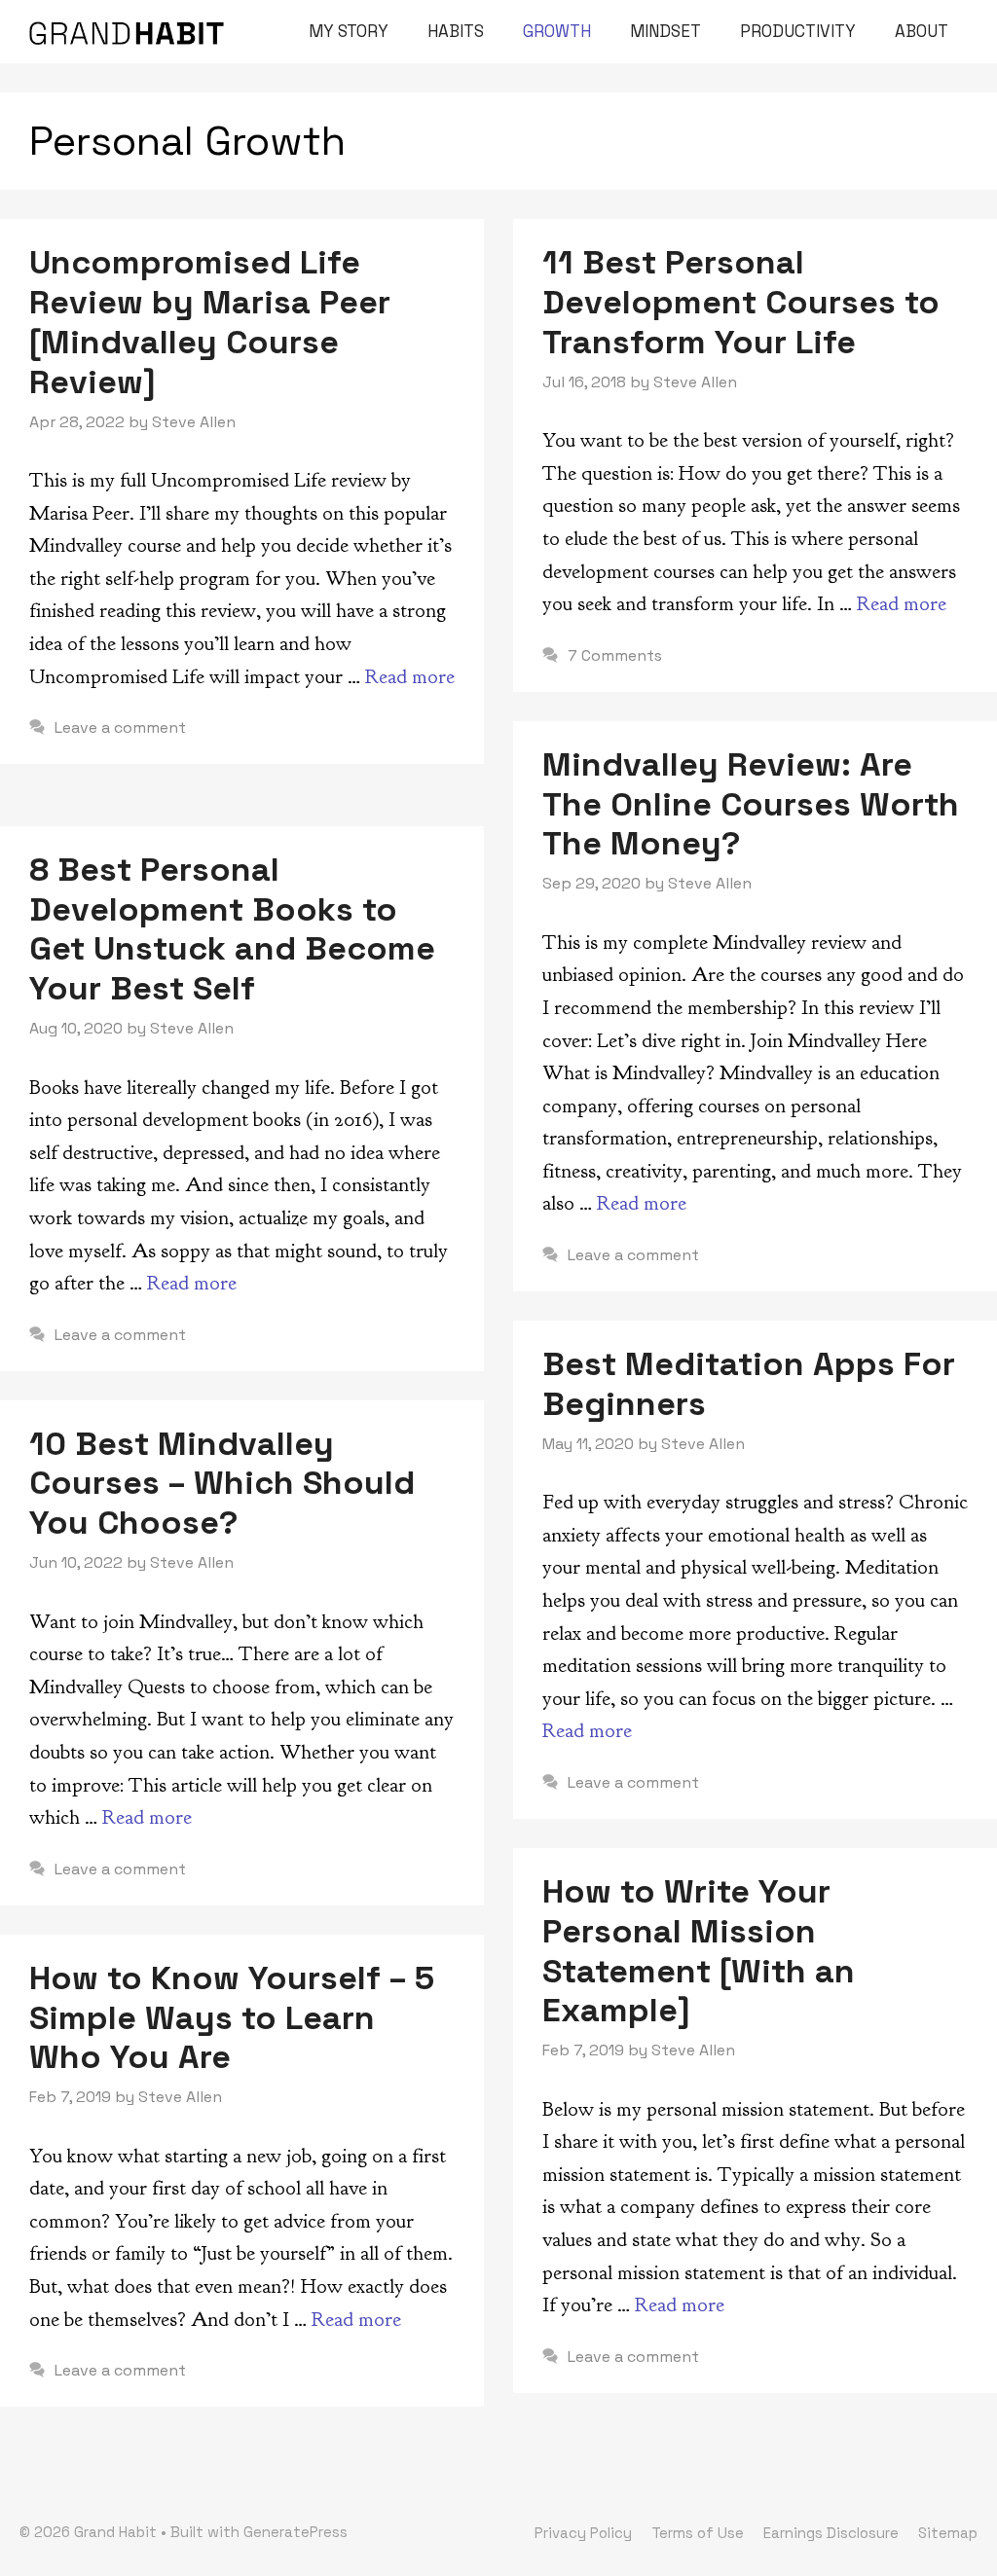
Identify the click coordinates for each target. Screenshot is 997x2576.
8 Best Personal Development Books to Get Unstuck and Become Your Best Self (232, 929)
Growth (557, 31)
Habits (456, 31)
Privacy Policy (583, 2533)
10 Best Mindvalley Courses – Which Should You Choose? (222, 1484)
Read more (410, 677)
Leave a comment (120, 727)
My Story (349, 31)
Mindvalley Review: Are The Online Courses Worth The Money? (751, 804)
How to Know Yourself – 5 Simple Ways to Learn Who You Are (232, 2018)
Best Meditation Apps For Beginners (749, 1384)
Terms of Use (698, 2533)
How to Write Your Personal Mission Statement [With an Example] (699, 1951)
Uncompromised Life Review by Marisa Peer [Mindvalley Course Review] (210, 322)
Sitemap (948, 2533)
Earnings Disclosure (831, 2533)
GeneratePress (295, 2532)
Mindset (665, 31)
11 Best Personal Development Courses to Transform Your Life (741, 302)
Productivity (798, 31)
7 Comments (615, 655)
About (922, 31)
